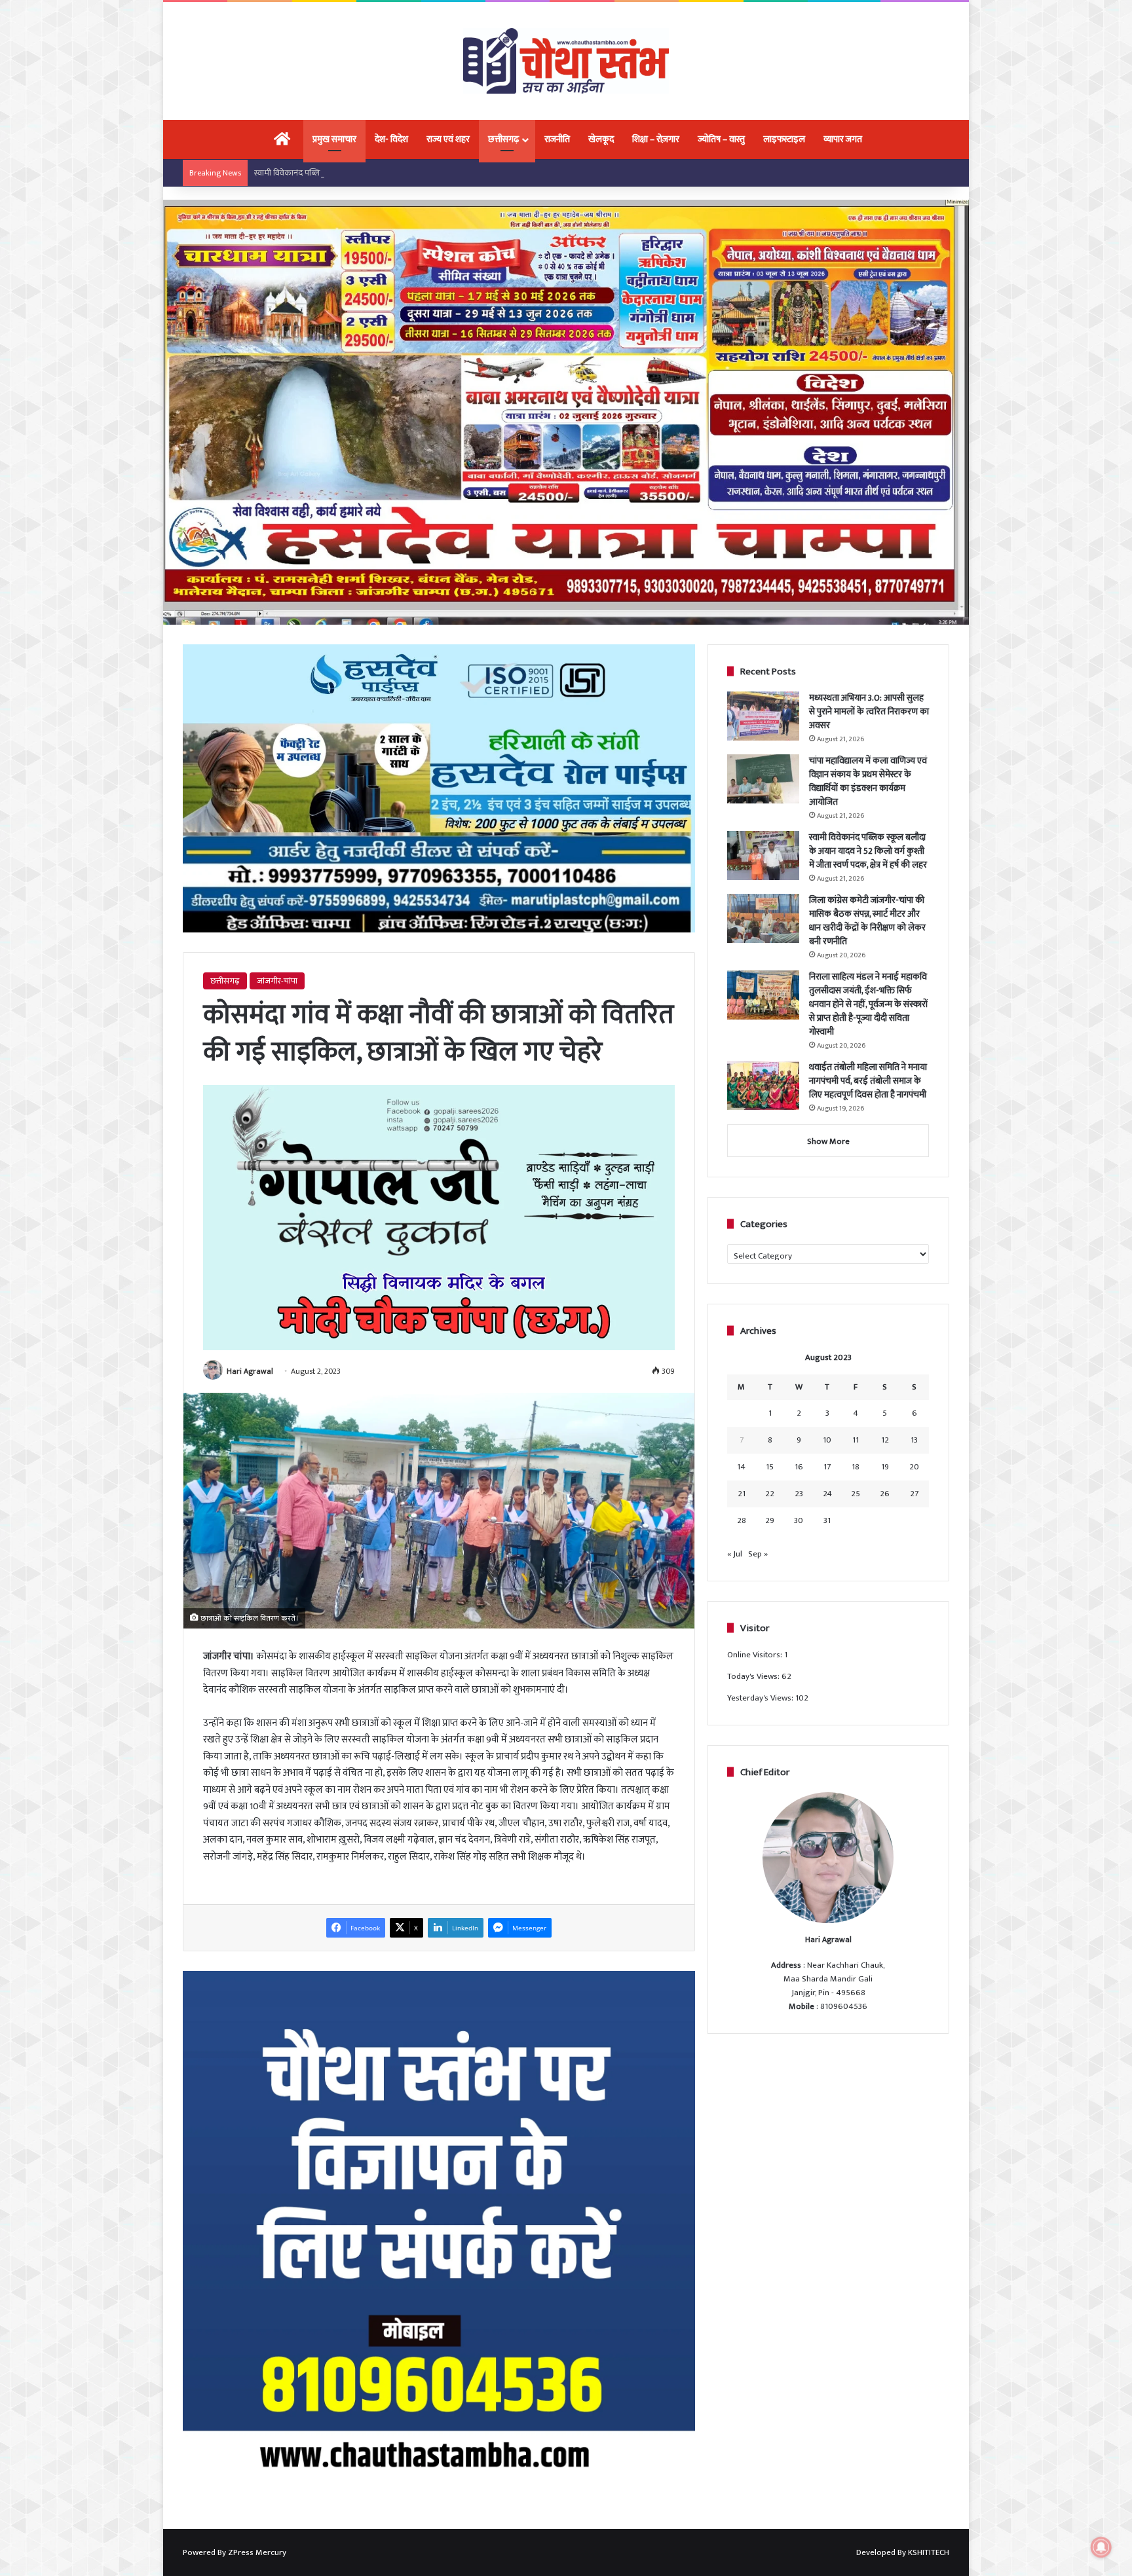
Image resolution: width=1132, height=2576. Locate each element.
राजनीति (557, 139)
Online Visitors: (756, 1655)
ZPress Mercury (257, 2552)
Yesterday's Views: (761, 1698)
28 (742, 1520)
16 (799, 1467)
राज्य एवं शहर (448, 139)
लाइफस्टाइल (784, 139)
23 (799, 1494)
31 (827, 1520)
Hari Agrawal (250, 1371)
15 (770, 1467)
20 (914, 1467)
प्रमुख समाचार (334, 139)
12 (885, 1440)
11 (856, 1440)
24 (827, 1494)
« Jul (735, 1554)
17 (827, 1467)
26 (885, 1494)
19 (885, 1467)
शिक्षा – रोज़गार (656, 139)
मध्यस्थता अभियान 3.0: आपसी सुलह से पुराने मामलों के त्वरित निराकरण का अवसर (869, 711)
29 (770, 1520)
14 (741, 1467)
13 (914, 1440)
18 (856, 1467)
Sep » (758, 1554)
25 (856, 1494)
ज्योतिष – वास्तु (721, 139)
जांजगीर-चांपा (277, 981)
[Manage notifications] (1101, 2547)
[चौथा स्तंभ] (566, 61)
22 (770, 1494)
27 (914, 1494)
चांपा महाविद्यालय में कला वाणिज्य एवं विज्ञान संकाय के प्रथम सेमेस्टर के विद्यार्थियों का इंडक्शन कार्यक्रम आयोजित (868, 781)
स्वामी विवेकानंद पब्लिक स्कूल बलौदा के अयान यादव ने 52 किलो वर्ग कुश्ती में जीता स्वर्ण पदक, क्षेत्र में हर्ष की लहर (424, 173)
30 (799, 1520)
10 (827, 1440)
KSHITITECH (929, 2552)
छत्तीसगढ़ (503, 139)
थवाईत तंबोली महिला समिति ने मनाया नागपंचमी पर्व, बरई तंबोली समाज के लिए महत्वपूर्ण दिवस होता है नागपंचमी (868, 1081)
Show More (828, 1141)
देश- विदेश (391, 139)
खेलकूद (601, 139)
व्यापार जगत (843, 139)
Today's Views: (754, 1676)
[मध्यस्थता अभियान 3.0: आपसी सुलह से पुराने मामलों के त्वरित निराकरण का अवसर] (763, 716)
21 (742, 1494)
